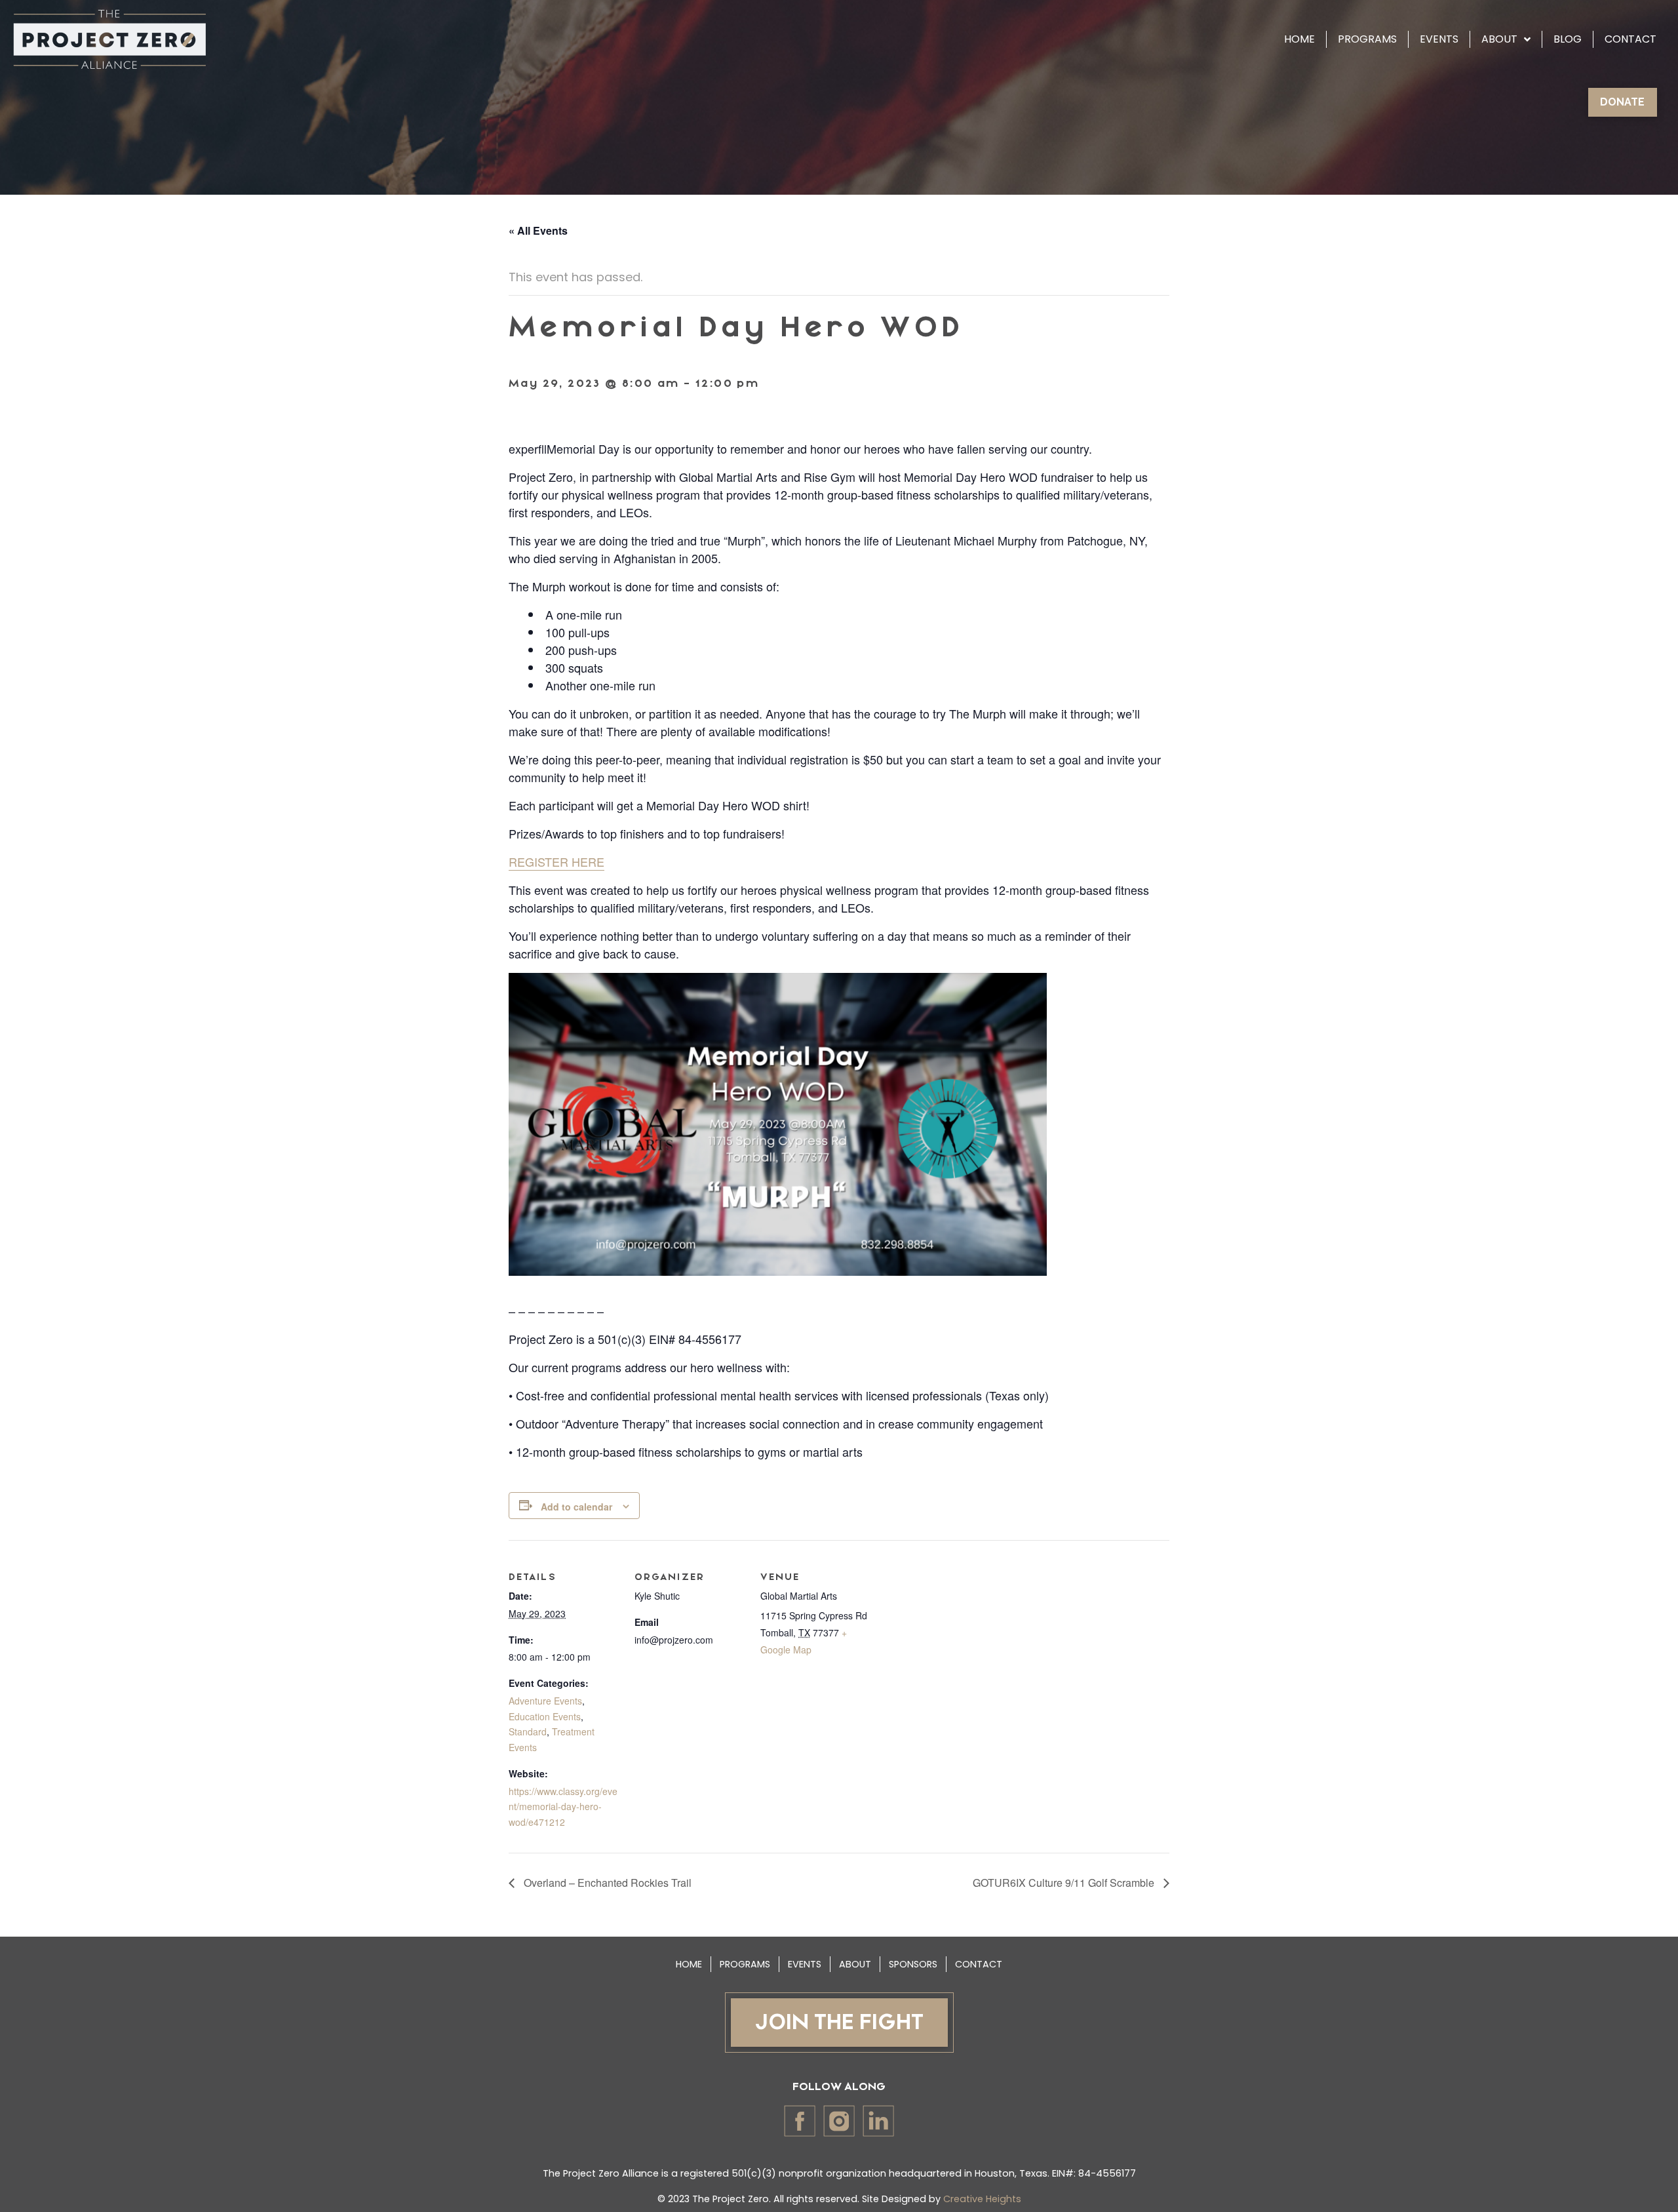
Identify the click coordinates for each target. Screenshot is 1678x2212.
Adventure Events (545, 1701)
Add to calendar (576, 1507)
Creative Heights (982, 2199)
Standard (528, 1731)
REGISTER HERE (556, 861)
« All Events (538, 230)
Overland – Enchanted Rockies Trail (606, 1883)
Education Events (545, 1716)
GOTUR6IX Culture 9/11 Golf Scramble (1065, 1883)
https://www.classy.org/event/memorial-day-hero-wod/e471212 (563, 1807)
